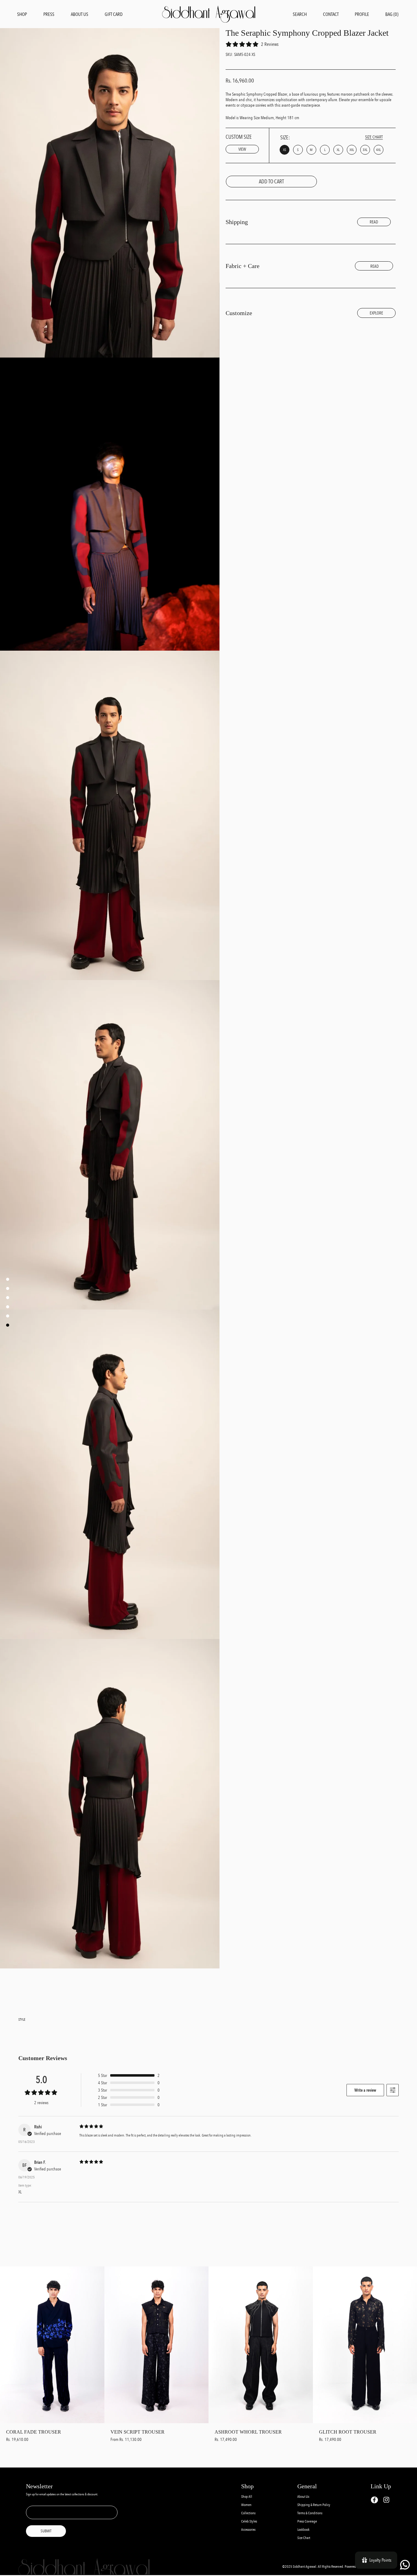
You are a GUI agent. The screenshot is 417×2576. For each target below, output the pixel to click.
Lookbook (303, 2530)
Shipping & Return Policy (314, 2505)
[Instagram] (386, 2500)
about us (80, 14)
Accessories (248, 2530)
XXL (352, 150)
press (49, 14)
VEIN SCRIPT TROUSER (138, 2432)
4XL (378, 150)
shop (22, 14)
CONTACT (331, 14)
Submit (46, 2531)
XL (338, 150)
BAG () (392, 14)
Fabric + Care (243, 266)
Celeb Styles (249, 2521)
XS (285, 150)
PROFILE (362, 14)
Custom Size (239, 143)
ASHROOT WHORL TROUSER (248, 2432)
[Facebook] (374, 2500)
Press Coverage (307, 2521)
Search (300, 14)
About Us (303, 2497)
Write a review (365, 2090)
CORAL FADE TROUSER (34, 2432)
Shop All (247, 2497)
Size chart (374, 137)
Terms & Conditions (310, 2513)
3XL (365, 150)
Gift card (114, 14)
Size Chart (304, 2538)
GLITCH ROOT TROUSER (348, 2432)
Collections (248, 2513)
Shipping (237, 222)
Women (246, 2505)
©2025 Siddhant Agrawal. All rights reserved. (314, 2567)
